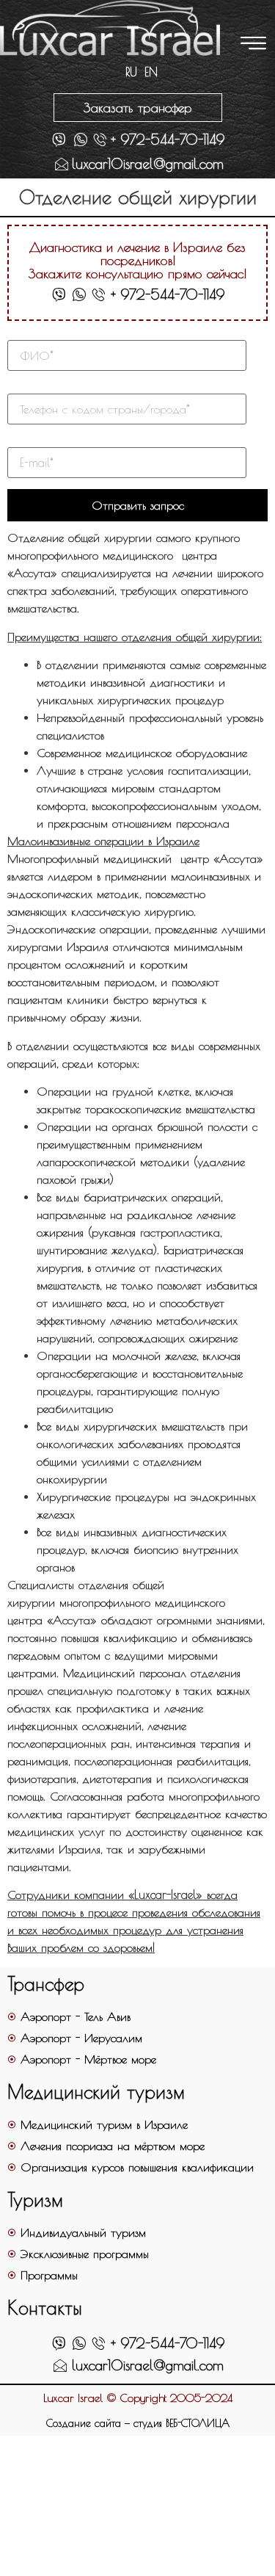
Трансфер (46, 1984)
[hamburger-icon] (251, 44)
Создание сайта (84, 2423)
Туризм (35, 2200)
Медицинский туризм (96, 2092)
